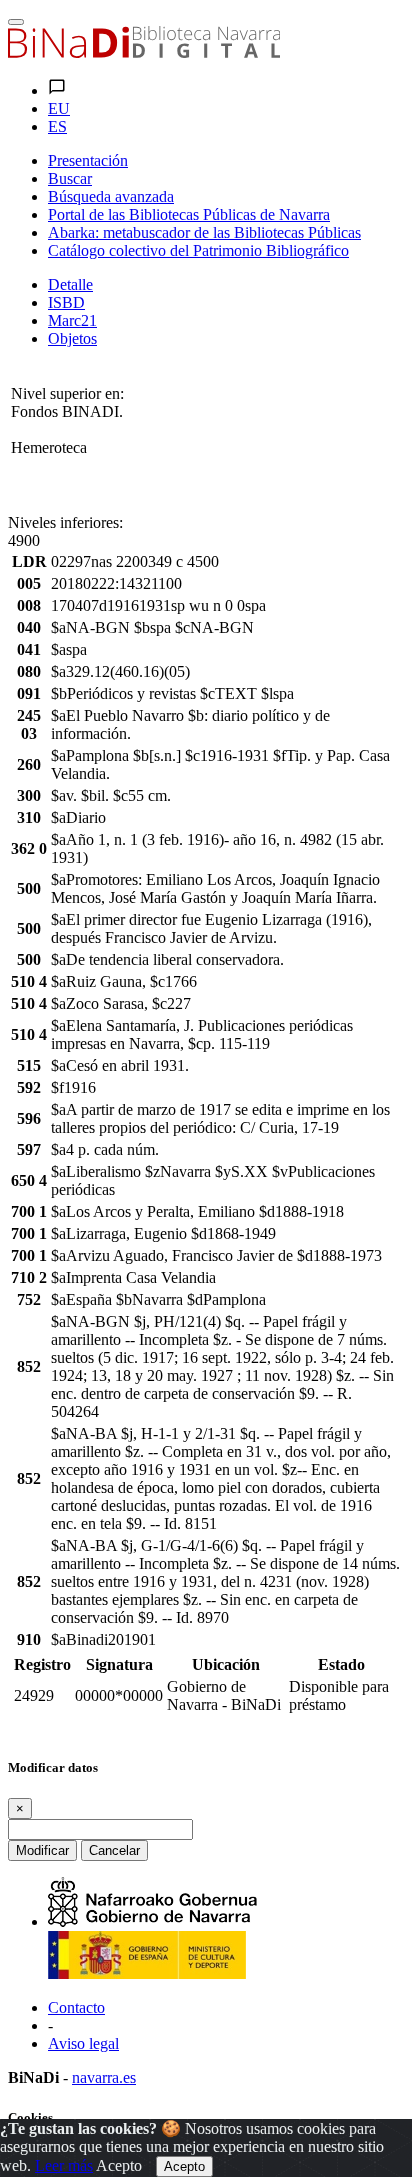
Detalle (70, 284)
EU (59, 108)
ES (57, 126)
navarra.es (104, 2077)
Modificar (42, 1850)
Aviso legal (83, 2043)
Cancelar (114, 1850)
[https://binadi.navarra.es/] (144, 52)
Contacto (76, 2007)
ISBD (66, 302)
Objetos (72, 338)
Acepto (119, 2165)
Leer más (64, 2165)
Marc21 (72, 320)
